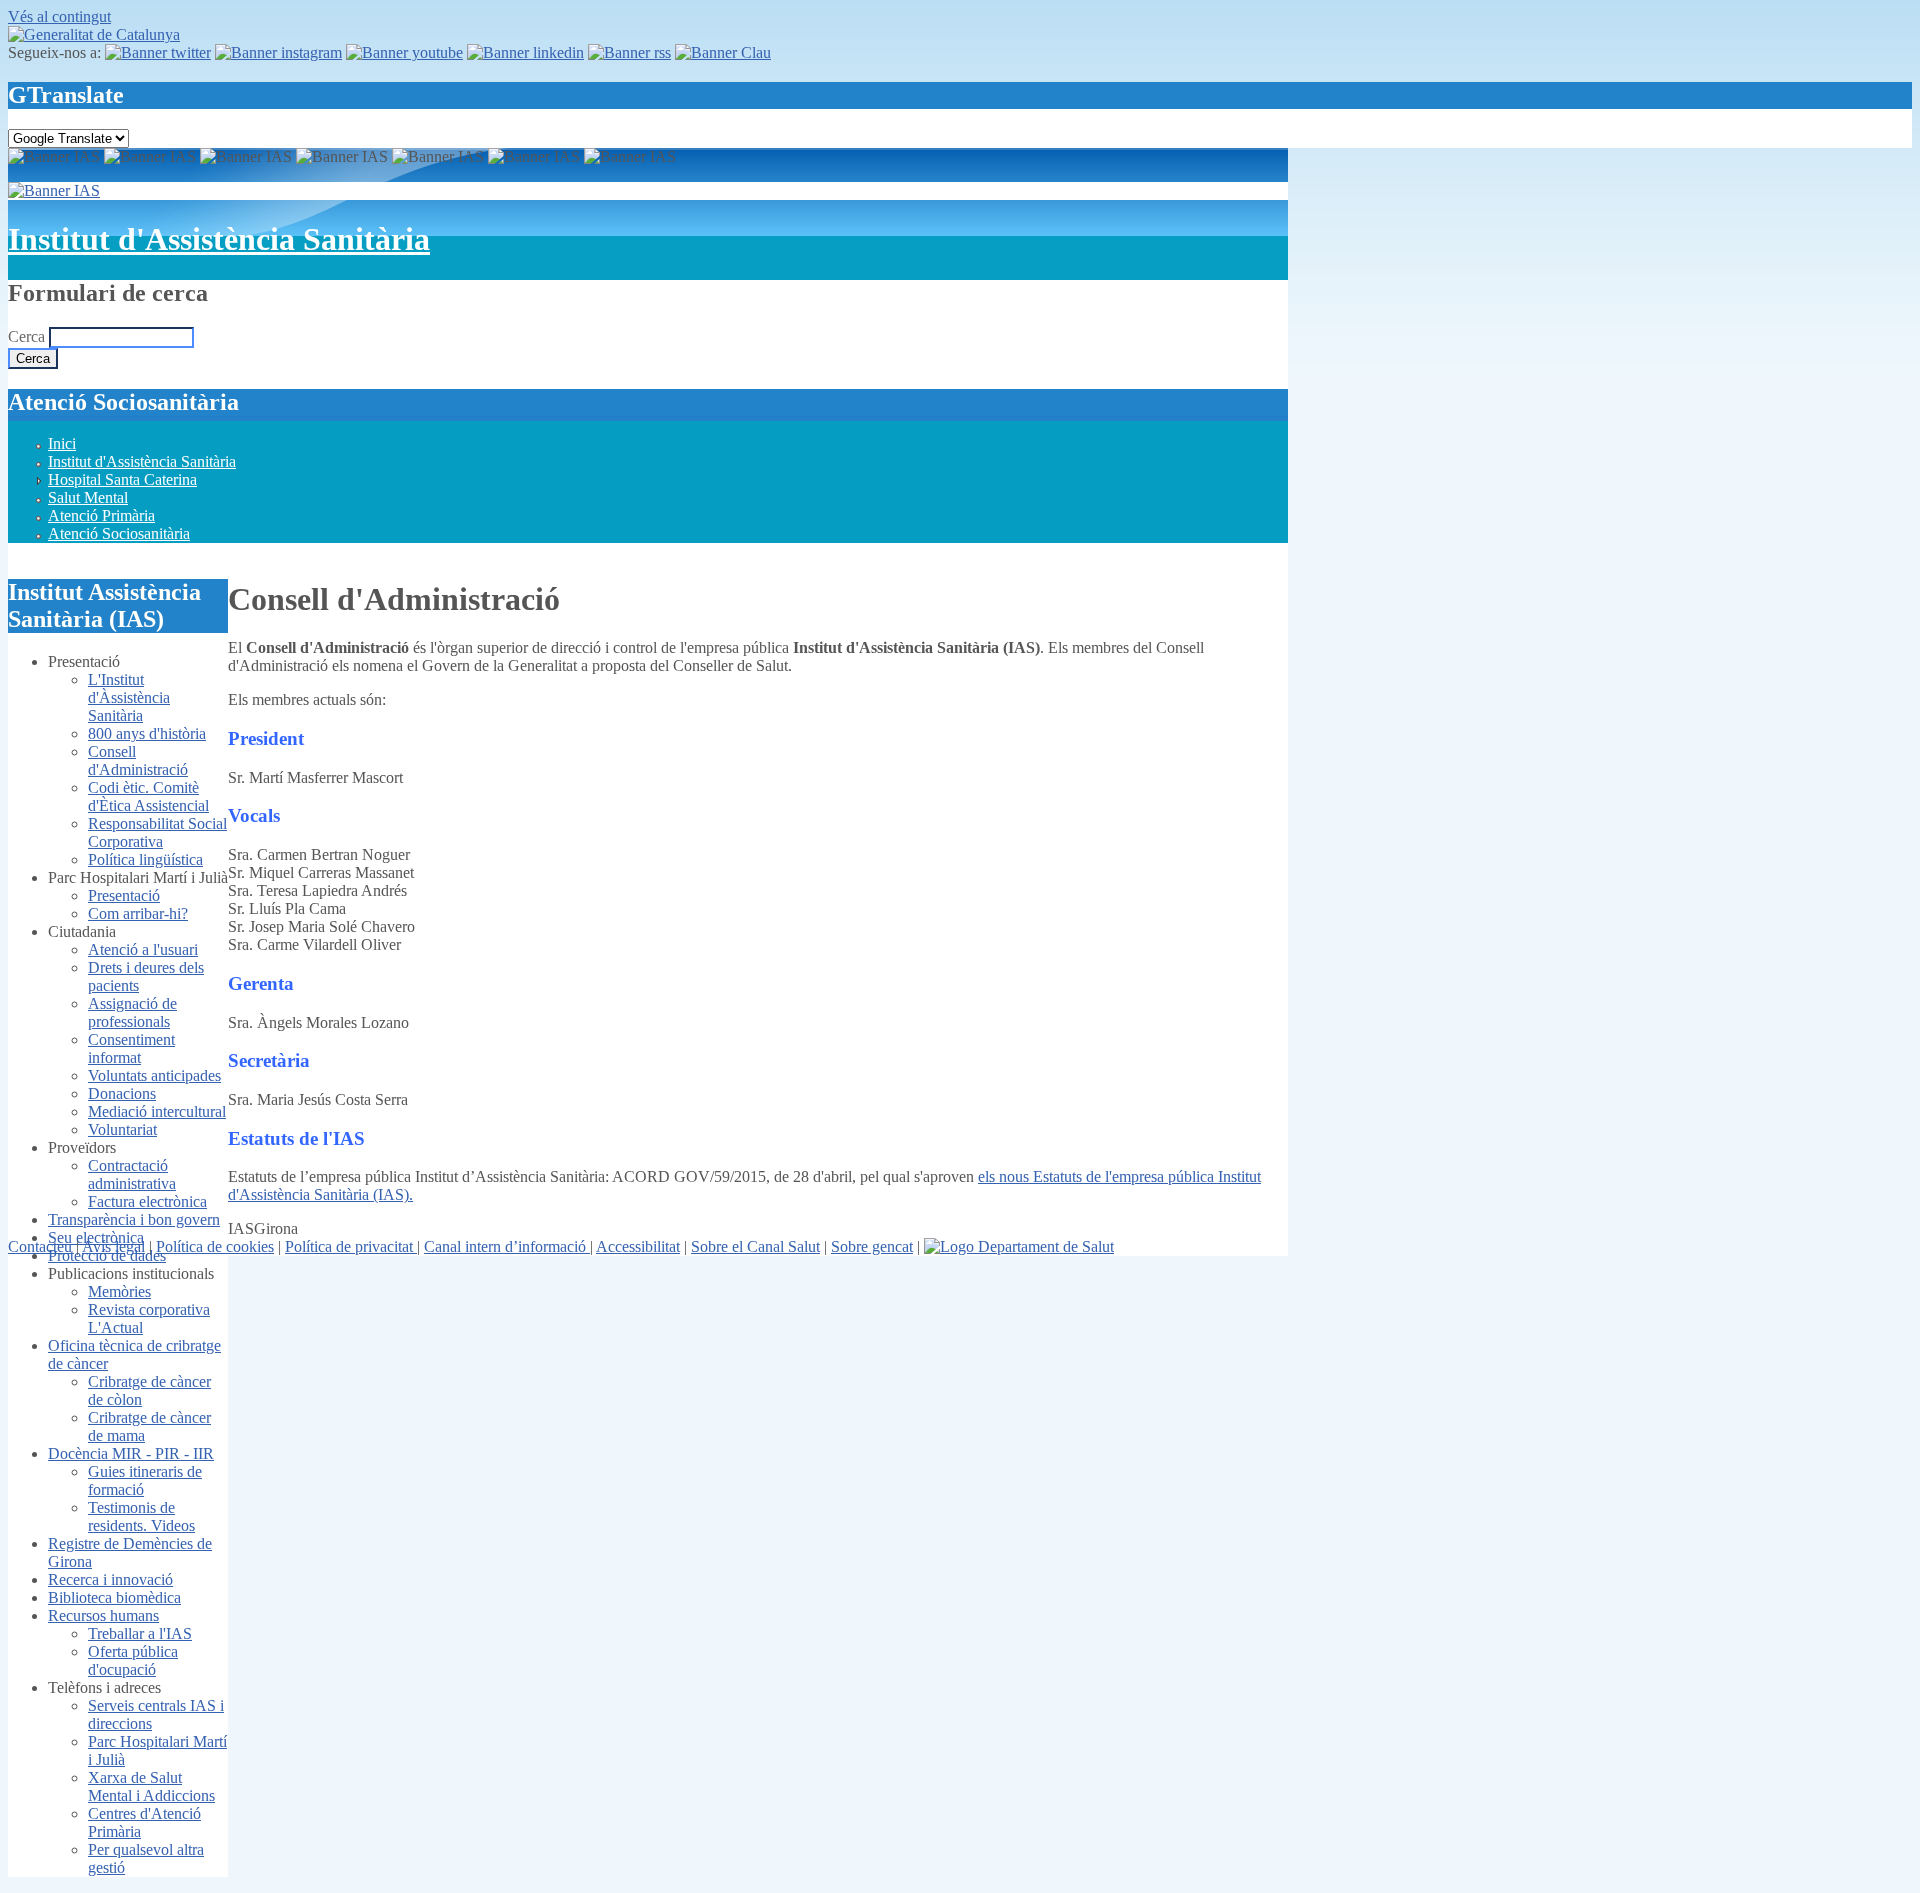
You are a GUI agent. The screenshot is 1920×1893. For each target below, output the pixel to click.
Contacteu (40, 1246)
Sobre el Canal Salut (755, 1246)
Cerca (28, 336)
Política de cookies (215, 1246)
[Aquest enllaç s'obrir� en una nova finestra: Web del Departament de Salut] (1019, 1246)
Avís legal (113, 1246)
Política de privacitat (351, 1246)
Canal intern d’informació (507, 1246)
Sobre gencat (872, 1246)
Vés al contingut (59, 16)
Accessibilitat (638, 1246)
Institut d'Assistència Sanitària (219, 239)
